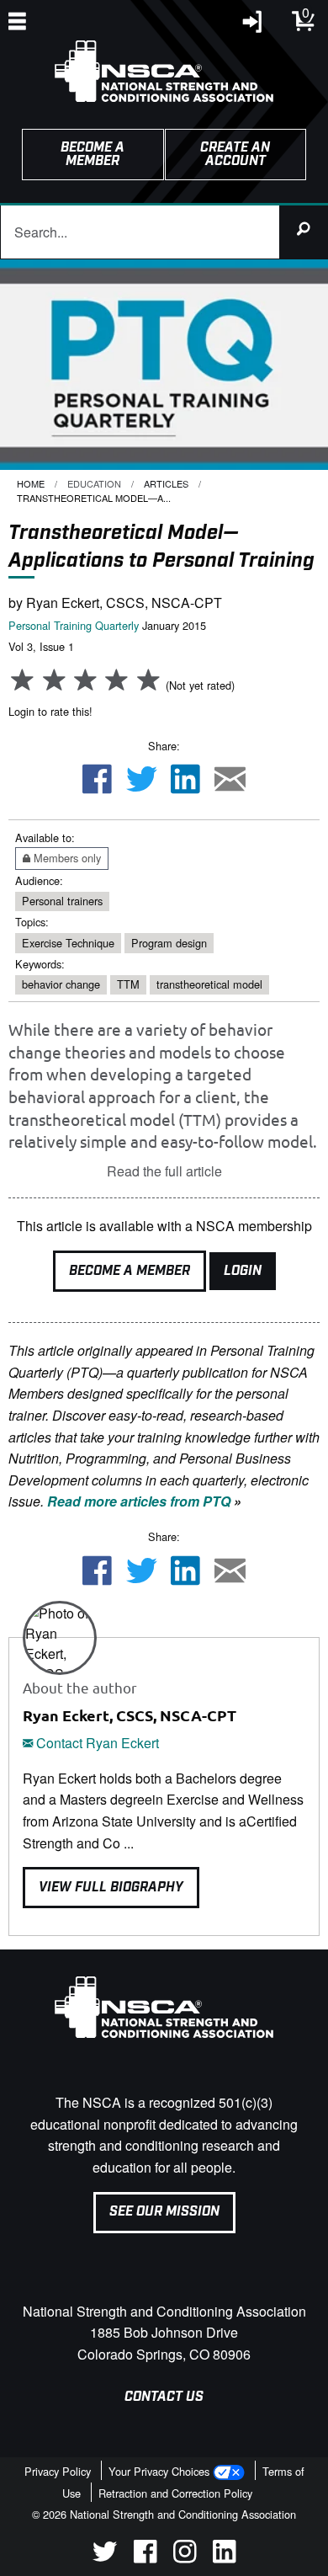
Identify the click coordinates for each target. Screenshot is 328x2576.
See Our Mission (164, 2212)
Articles (166, 483)
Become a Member (130, 1271)
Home (31, 483)
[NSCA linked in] (224, 2558)
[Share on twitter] (141, 781)
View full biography (111, 1888)
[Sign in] (253, 26)
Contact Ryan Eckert (96, 1743)
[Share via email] (230, 781)
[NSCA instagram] (185, 2558)
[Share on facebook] (97, 781)
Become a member (93, 155)
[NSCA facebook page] (145, 2558)
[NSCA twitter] (105, 2558)
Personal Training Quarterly (74, 625)
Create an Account (235, 155)
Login (243, 1271)
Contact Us (164, 2397)
